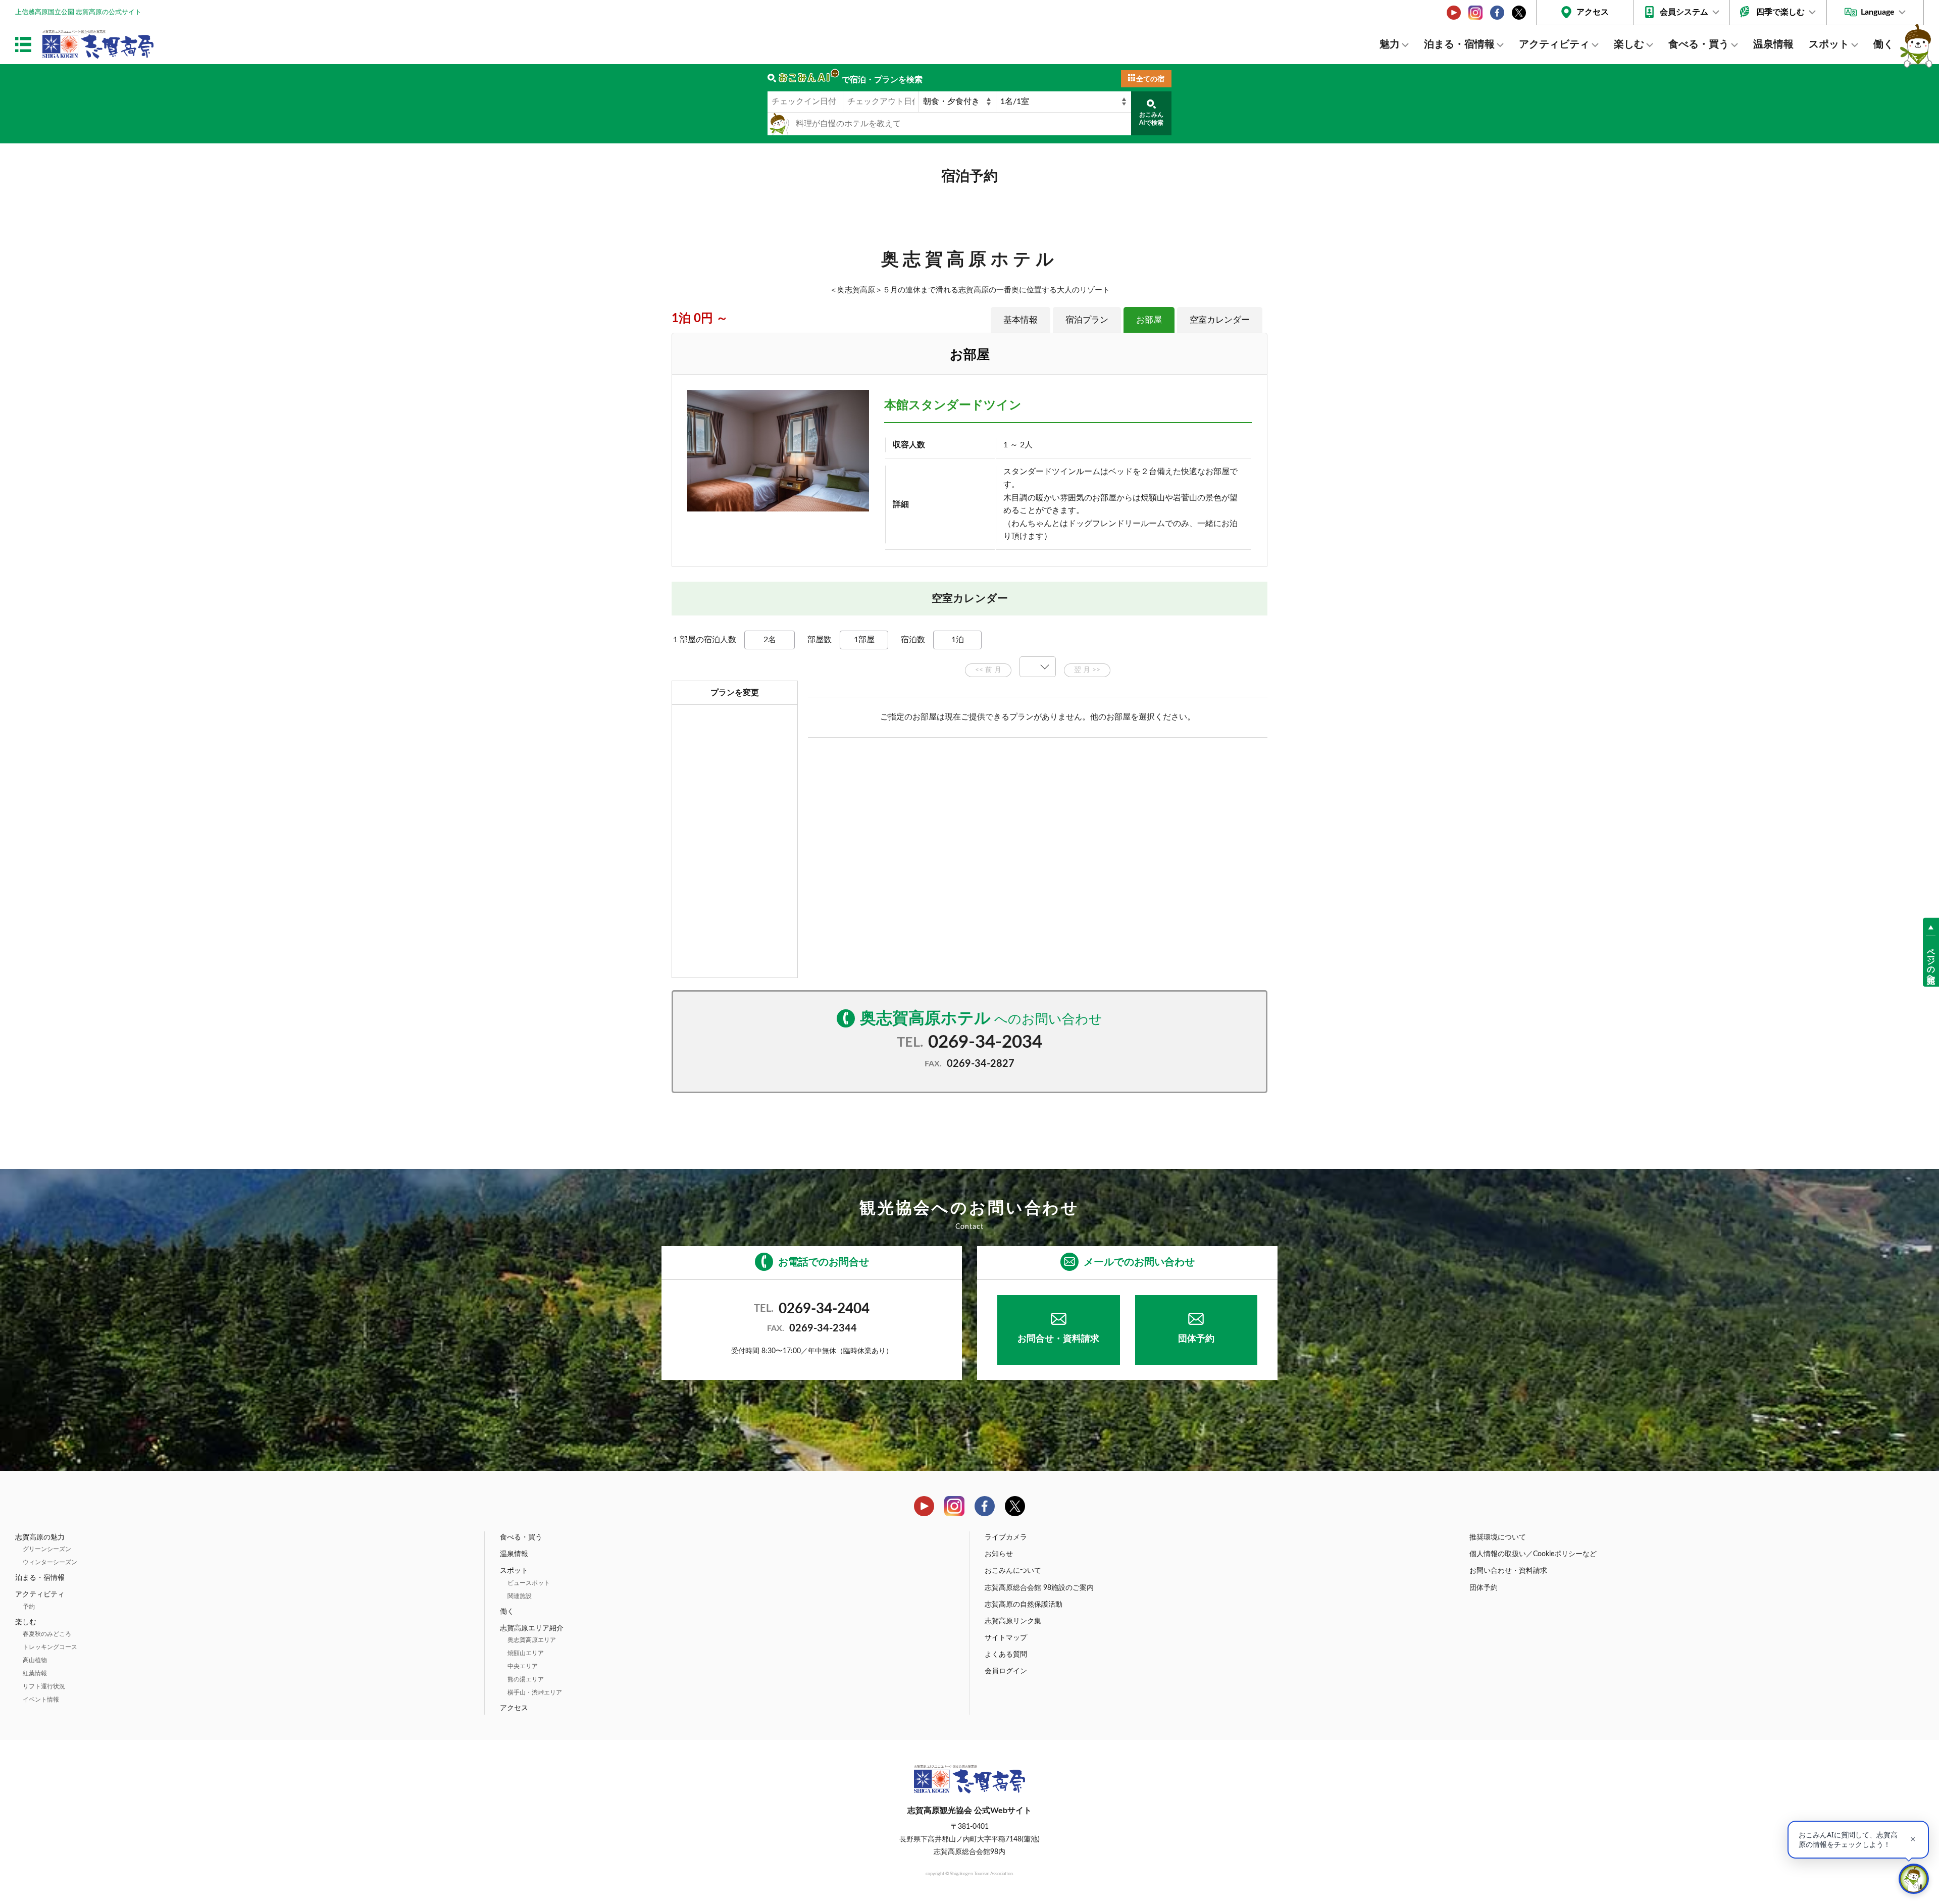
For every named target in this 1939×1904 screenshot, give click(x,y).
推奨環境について (1498, 1537)
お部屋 (1149, 320)
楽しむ (1629, 44)
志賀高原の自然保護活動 (1024, 1605)
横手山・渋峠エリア (535, 1692)
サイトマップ (1006, 1638)
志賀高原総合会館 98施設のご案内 (1039, 1588)
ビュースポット (529, 1583)
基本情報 (1020, 320)
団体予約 (1196, 1339)
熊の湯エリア (526, 1679)
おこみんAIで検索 (1151, 119)
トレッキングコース (50, 1647)
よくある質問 (1006, 1655)
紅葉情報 (35, 1673)
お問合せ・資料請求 (1058, 1339)
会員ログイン (1006, 1671)
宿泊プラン (1087, 320)
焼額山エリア (526, 1653)
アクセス (1593, 12)
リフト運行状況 (44, 1686)
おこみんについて (1013, 1571)
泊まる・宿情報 (1459, 44)
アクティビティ (1554, 44)
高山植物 (35, 1660)
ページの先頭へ (1931, 961)
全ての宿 (1150, 79)
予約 (29, 1607)
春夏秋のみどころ (47, 1634)
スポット (1829, 44)
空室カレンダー (1220, 320)
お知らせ (999, 1554)
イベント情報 (41, 1700)
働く (1883, 44)
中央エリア (523, 1666)
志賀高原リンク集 (1013, 1621)
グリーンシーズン (47, 1549)
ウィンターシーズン (50, 1562)
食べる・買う (1699, 44)
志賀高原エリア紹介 (532, 1628)
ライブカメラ (1006, 1537)
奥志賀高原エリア (532, 1640)
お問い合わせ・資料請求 (1508, 1571)
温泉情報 (1773, 44)
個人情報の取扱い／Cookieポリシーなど (1533, 1554)
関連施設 (520, 1596)
